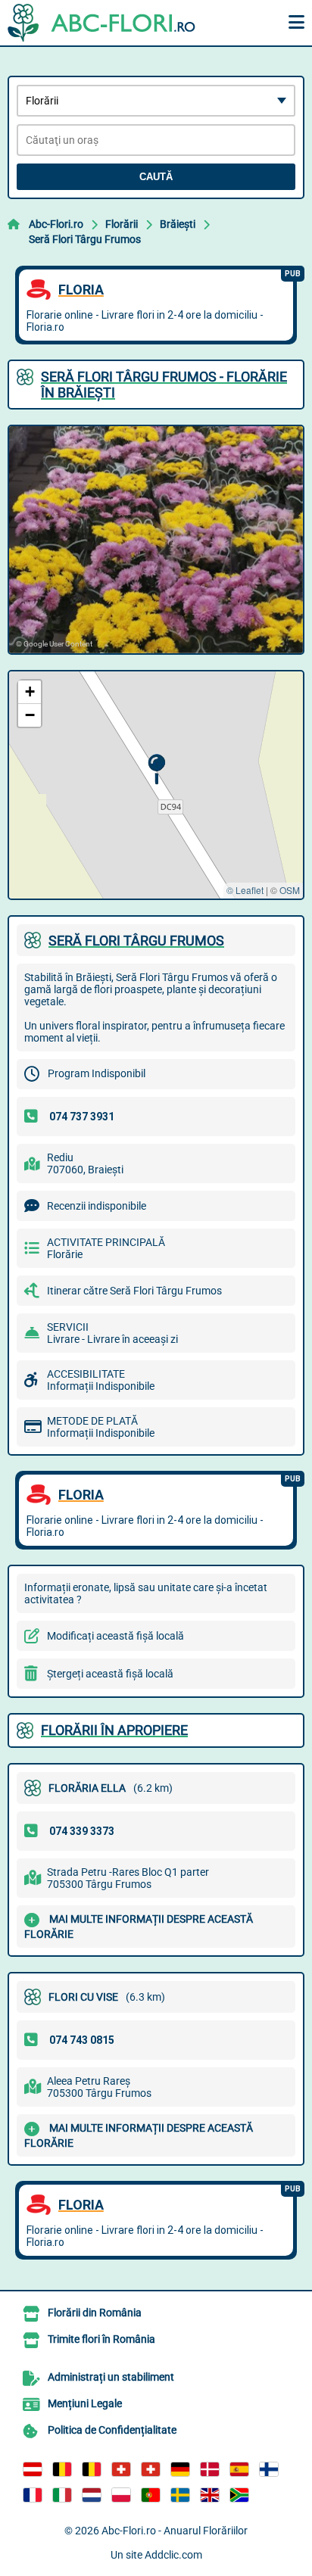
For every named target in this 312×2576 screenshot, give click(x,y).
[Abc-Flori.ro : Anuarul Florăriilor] (102, 23)
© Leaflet (245, 890)
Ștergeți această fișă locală (110, 1674)
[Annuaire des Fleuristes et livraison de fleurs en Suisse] (151, 2469)
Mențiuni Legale (85, 2403)
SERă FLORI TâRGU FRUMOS (136, 941)
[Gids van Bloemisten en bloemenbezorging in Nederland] (92, 2495)
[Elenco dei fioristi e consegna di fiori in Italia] (62, 2495)
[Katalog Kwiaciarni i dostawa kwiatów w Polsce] (121, 2495)
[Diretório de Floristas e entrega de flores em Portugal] (151, 2495)
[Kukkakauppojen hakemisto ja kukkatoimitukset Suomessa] (269, 2469)
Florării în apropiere (114, 1730)
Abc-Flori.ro (56, 224)
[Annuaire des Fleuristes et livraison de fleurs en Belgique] (62, 2469)
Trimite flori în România (101, 2339)
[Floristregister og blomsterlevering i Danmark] (210, 2469)
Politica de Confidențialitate (112, 2430)
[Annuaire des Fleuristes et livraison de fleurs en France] (33, 2495)
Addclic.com (173, 2555)
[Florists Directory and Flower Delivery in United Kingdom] (210, 2495)
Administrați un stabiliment (111, 2377)
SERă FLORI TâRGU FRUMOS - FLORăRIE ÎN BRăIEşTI (164, 385)
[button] (156, 769)
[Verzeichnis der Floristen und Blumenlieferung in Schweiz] (121, 2469)
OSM (290, 890)
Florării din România (95, 2313)
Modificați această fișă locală (115, 1636)
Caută (156, 177)
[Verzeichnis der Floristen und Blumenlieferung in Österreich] (33, 2469)
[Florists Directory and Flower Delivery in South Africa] (239, 2495)
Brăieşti (178, 224)
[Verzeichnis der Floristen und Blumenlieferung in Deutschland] (180, 2469)
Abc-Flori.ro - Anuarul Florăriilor (175, 2531)
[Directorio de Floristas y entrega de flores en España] (239, 2469)
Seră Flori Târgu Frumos (85, 239)
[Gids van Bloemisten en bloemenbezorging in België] (92, 2469)
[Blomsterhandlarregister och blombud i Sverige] (180, 2495)
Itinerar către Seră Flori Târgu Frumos (134, 1291)
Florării (122, 224)
